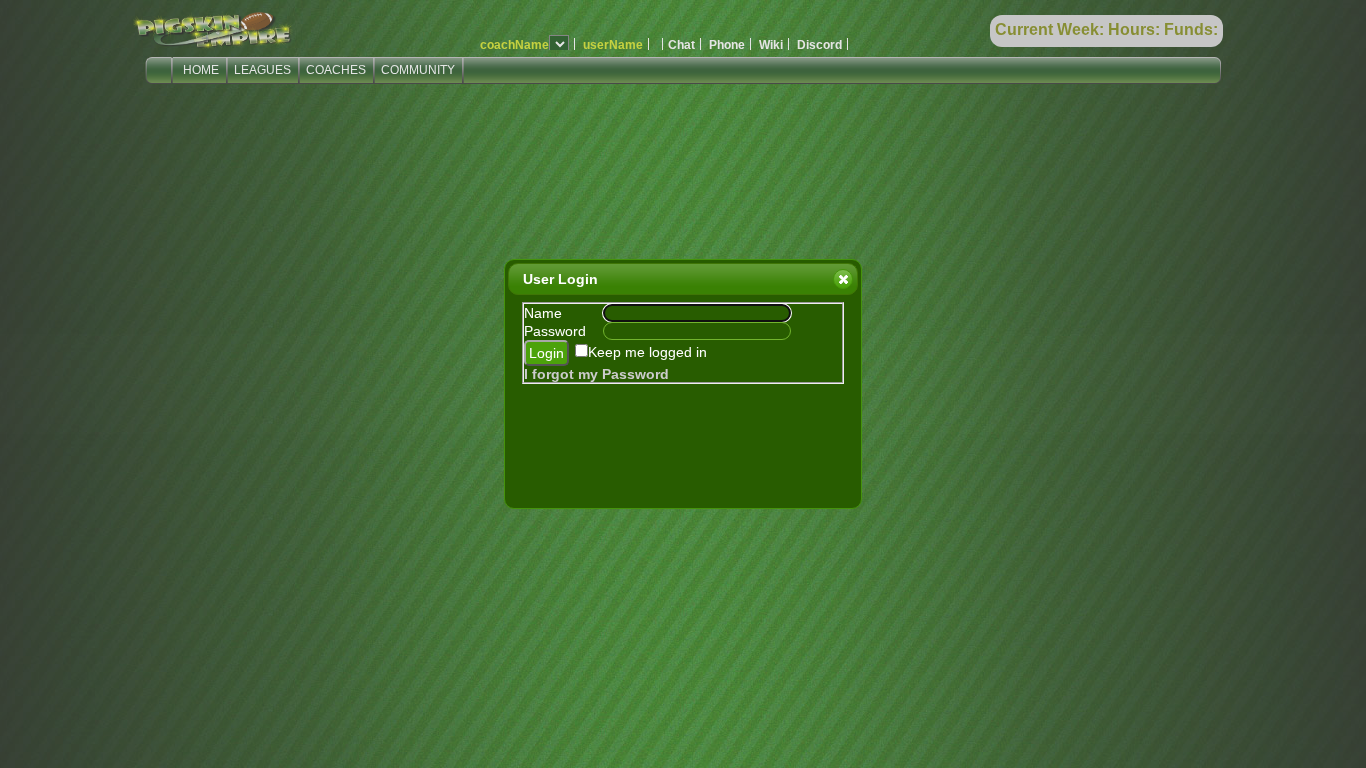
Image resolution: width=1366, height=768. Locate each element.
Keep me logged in (647, 352)
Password (555, 331)
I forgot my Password (596, 374)
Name (543, 313)
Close (843, 279)
